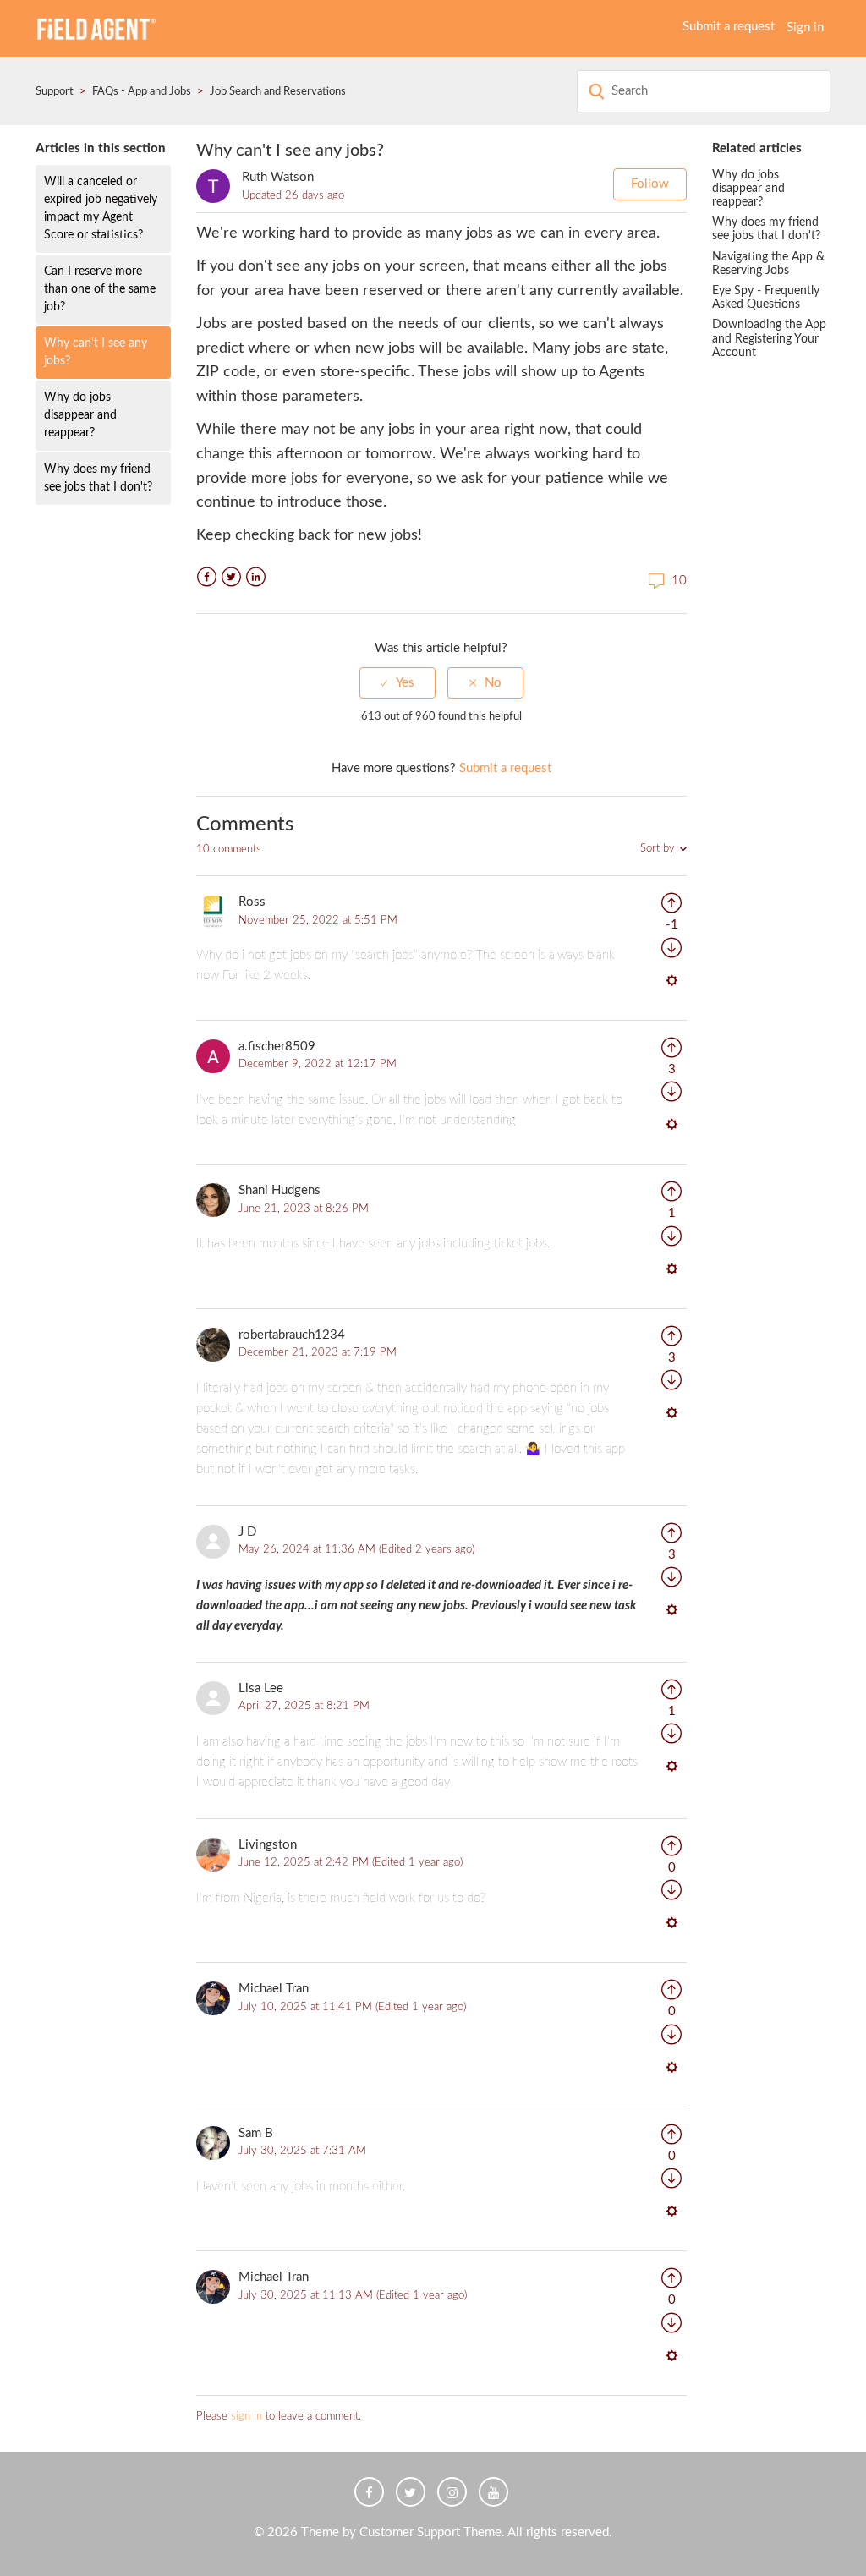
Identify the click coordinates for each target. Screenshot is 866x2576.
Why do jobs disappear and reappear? (80, 415)
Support (55, 92)
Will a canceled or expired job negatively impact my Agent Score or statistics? (101, 208)
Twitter (231, 577)
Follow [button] (650, 184)
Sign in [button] (805, 27)
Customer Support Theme (430, 2532)
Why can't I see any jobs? (96, 352)
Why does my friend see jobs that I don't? (98, 478)
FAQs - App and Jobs (142, 92)
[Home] (96, 27)
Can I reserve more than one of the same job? (100, 289)
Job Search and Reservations (278, 92)
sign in (247, 2417)
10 (677, 581)
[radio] (397, 683)
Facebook (207, 577)
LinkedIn (256, 577)
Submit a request (729, 27)
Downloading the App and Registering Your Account (769, 338)
